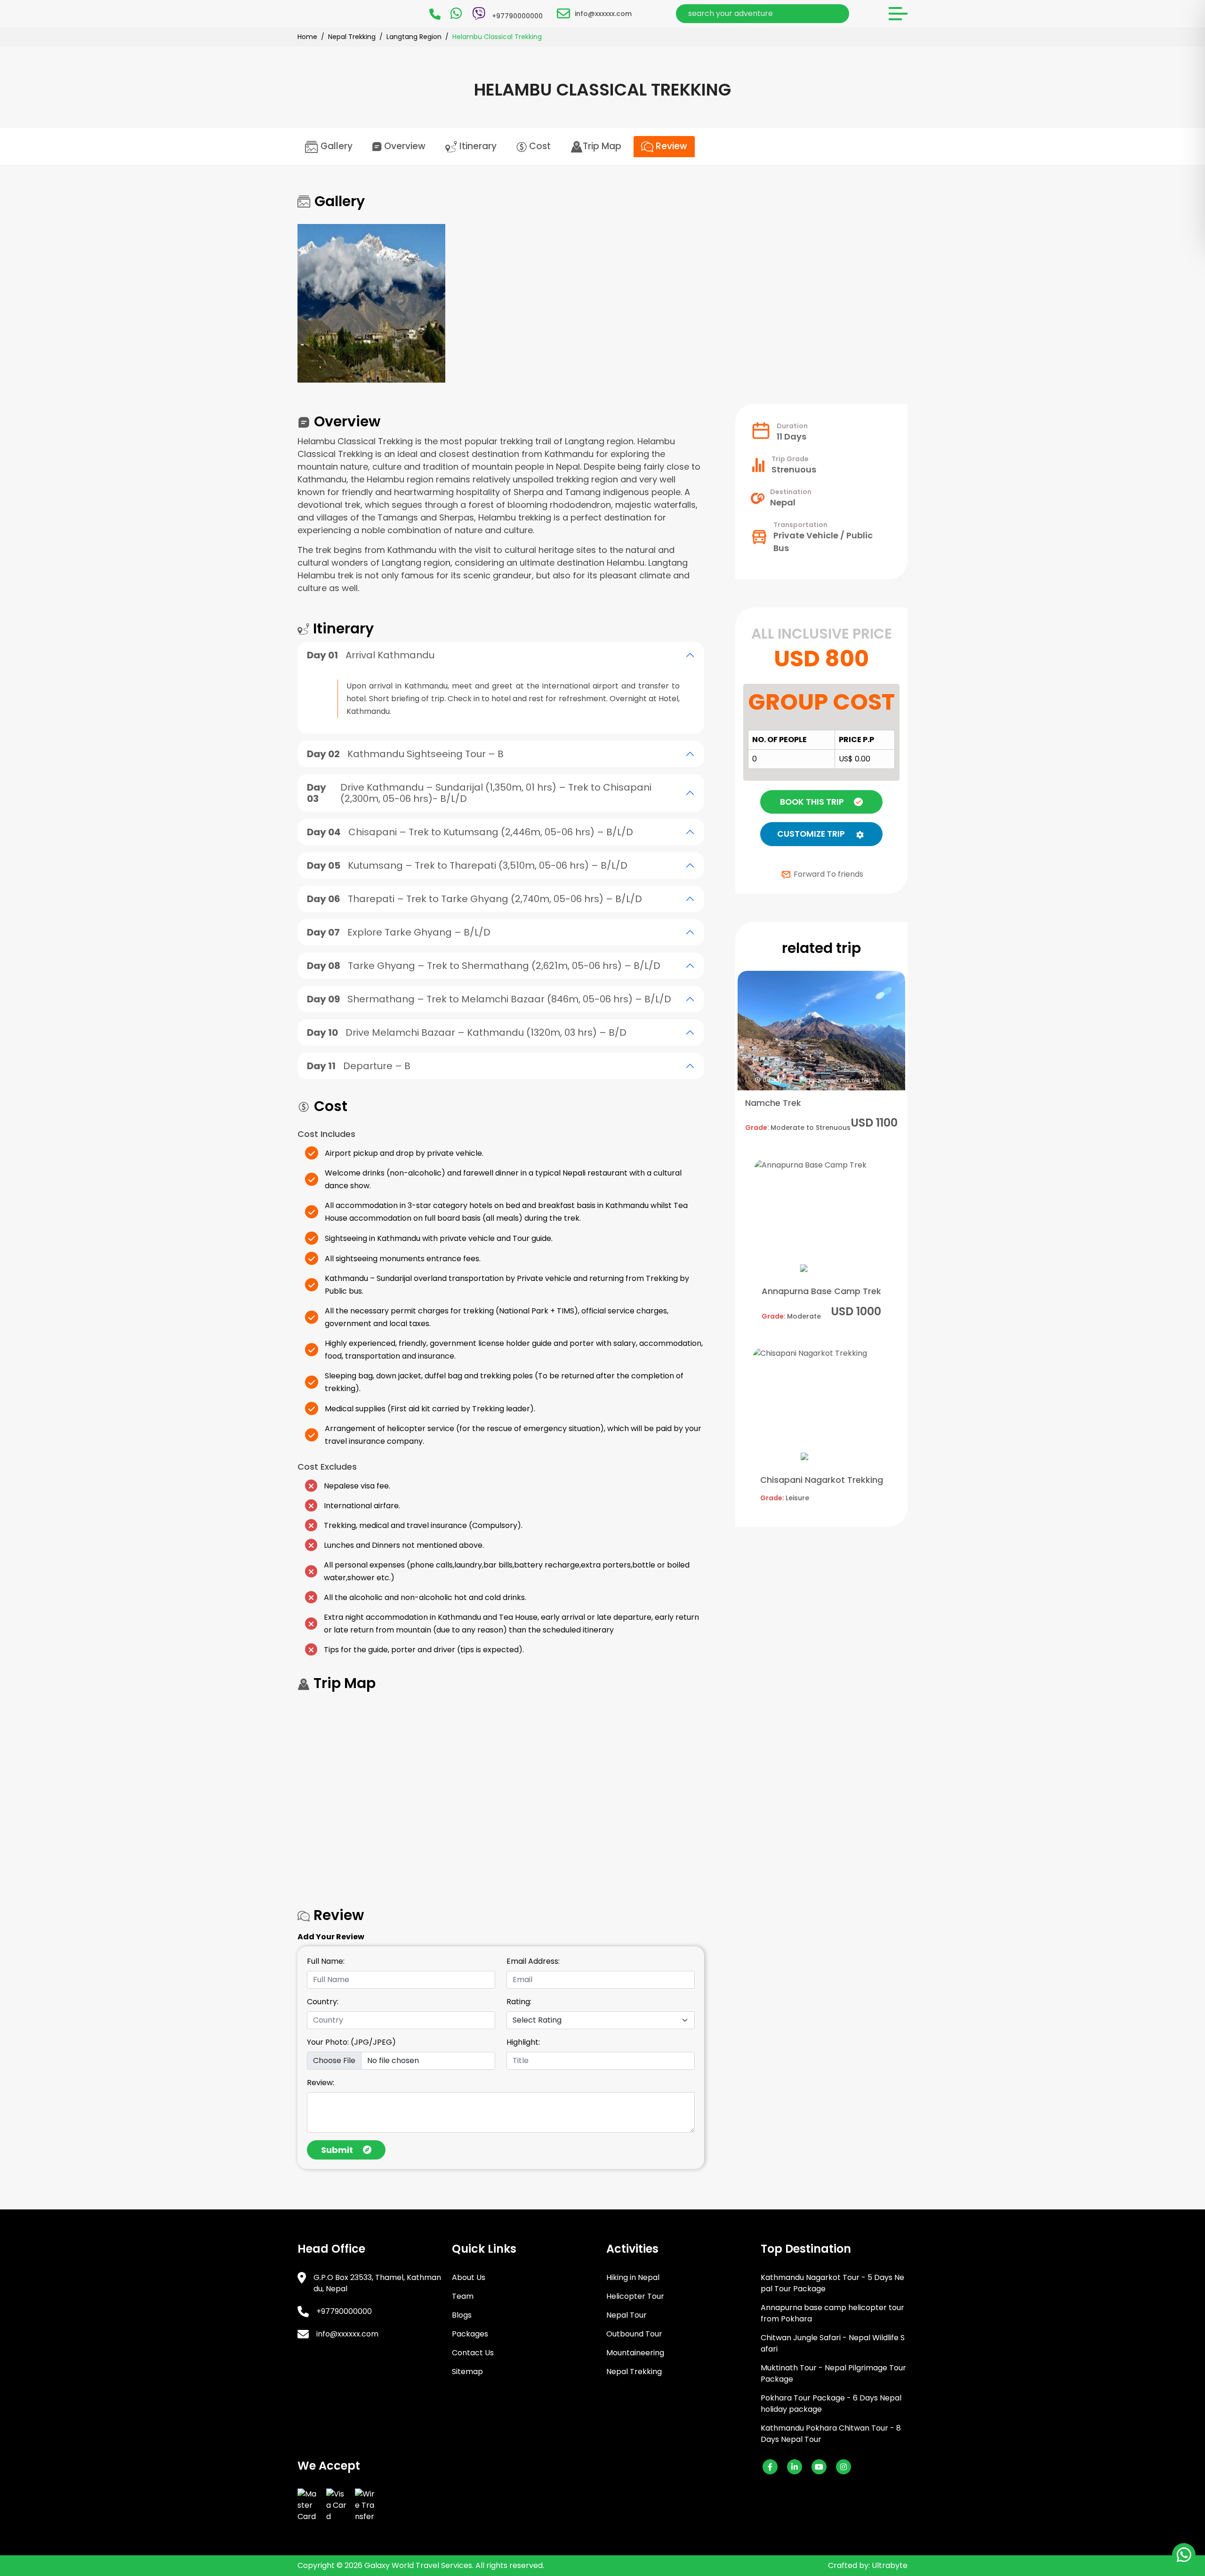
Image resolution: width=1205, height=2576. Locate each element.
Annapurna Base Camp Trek (821, 1291)
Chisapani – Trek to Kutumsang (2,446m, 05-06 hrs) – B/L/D (470, 832)
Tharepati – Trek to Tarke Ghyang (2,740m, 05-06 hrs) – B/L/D (474, 899)
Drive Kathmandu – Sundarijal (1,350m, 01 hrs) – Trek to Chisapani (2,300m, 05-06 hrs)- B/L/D (479, 793)
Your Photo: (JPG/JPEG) (351, 2042)
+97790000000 (344, 2311)
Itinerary (477, 146)
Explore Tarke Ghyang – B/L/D (399, 932)
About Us (469, 2277)
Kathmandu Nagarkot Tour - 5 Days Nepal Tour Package (832, 2283)
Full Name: (326, 1961)
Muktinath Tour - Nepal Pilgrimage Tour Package (833, 2373)
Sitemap (467, 2372)
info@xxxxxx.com (603, 14)
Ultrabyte (890, 2565)
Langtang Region (414, 37)
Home (307, 37)
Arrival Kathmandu (371, 655)
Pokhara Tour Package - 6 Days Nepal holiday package (831, 2404)
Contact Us (473, 2353)
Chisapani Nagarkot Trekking (822, 1480)
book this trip (812, 802)
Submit (337, 2150)
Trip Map (602, 146)
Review (670, 146)
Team (463, 2296)
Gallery (335, 146)
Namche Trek (773, 1103)
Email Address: (533, 1961)
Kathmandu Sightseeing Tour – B (405, 754)
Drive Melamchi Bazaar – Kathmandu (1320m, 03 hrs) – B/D (467, 1032)
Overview (404, 146)
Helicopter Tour (635, 2296)
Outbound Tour (634, 2334)
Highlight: (523, 2042)
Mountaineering (635, 2353)
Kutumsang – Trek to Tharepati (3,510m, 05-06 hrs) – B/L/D (467, 865)
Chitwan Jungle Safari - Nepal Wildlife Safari (833, 2343)
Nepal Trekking (352, 37)
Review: (321, 2083)
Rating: (519, 2002)
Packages (470, 2334)
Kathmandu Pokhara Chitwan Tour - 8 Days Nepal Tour (831, 2434)
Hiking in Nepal (633, 2277)
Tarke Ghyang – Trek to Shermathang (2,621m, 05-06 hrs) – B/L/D (484, 966)
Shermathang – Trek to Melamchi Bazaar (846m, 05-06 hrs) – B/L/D (489, 999)
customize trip (811, 834)
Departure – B (359, 1066)
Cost (539, 146)
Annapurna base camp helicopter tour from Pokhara (832, 2313)
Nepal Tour (627, 2315)
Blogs (462, 2315)
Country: (323, 2002)
